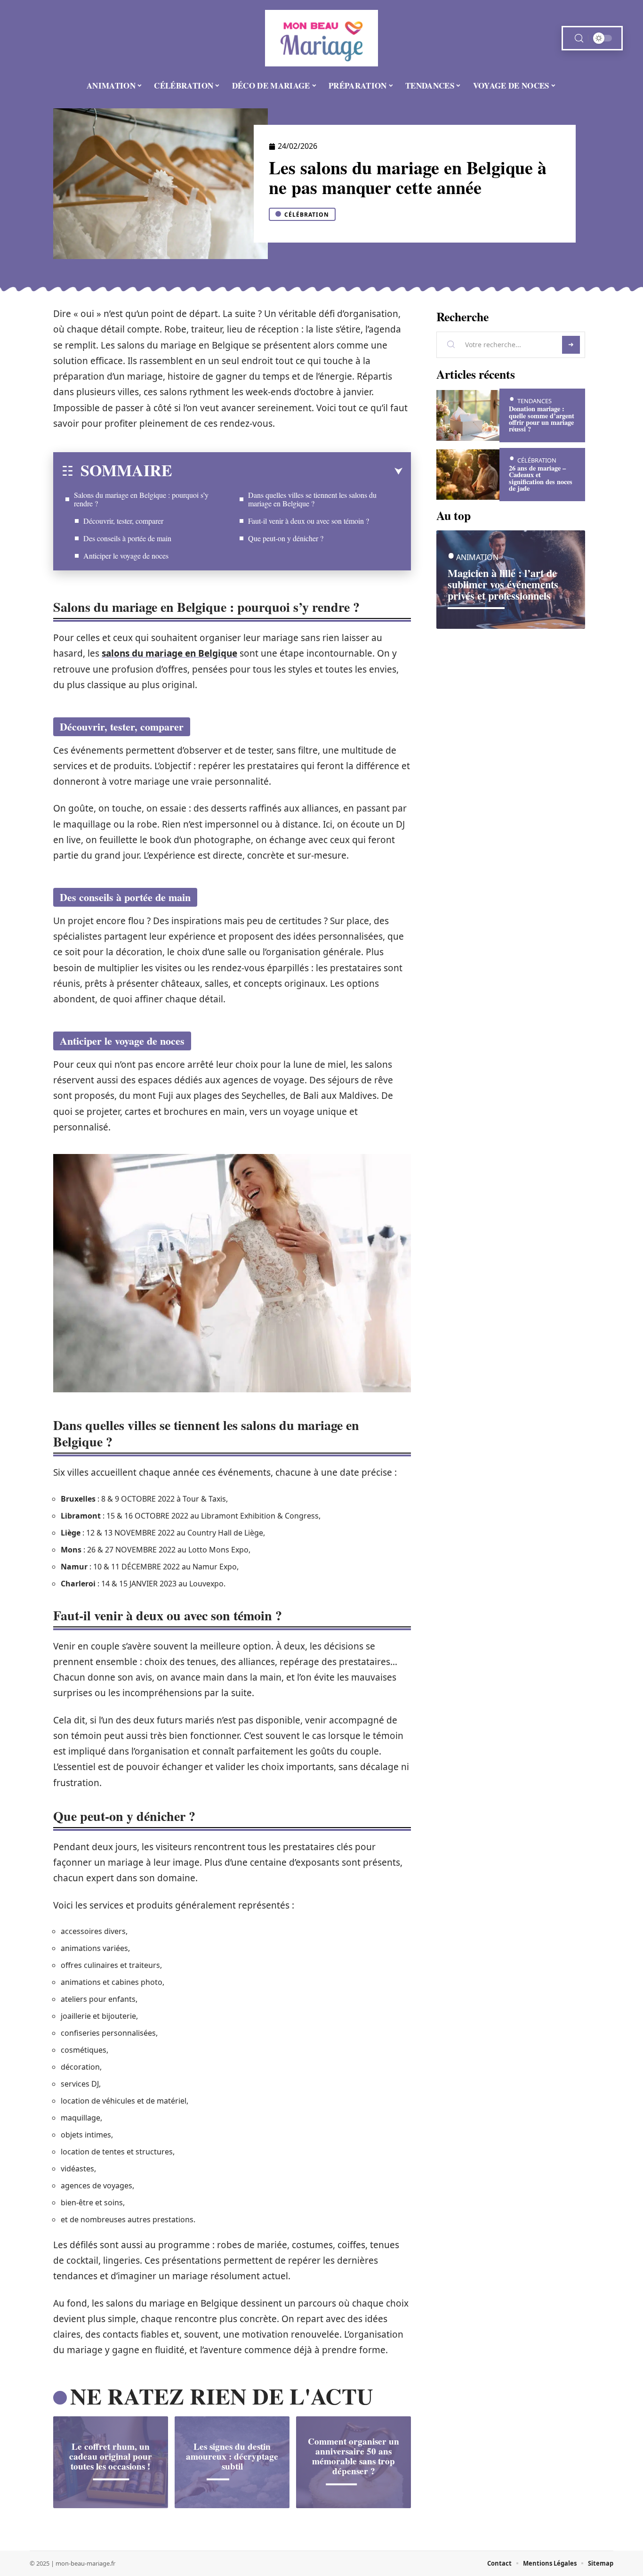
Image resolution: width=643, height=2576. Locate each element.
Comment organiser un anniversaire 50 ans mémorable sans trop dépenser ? (354, 2456)
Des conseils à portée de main (127, 538)
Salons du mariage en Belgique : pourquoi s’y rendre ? (141, 499)
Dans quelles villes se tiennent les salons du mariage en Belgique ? (312, 499)
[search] (579, 38)
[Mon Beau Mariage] (321, 38)
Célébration (307, 215)
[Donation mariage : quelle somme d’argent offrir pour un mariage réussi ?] (468, 415)
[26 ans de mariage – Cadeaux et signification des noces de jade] (468, 475)
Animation (477, 557)
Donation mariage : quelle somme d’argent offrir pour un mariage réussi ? (542, 419)
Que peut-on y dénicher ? (286, 538)
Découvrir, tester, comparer (123, 521)
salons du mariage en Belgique (169, 653)
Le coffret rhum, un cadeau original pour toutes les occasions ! (111, 2456)
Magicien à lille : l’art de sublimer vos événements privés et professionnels (503, 584)
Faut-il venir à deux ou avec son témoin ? (309, 521)
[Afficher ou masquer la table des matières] (287, 471)
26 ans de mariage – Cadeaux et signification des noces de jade (541, 478)
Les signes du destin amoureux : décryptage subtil (232, 2456)
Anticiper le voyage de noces (126, 556)
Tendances (534, 401)
